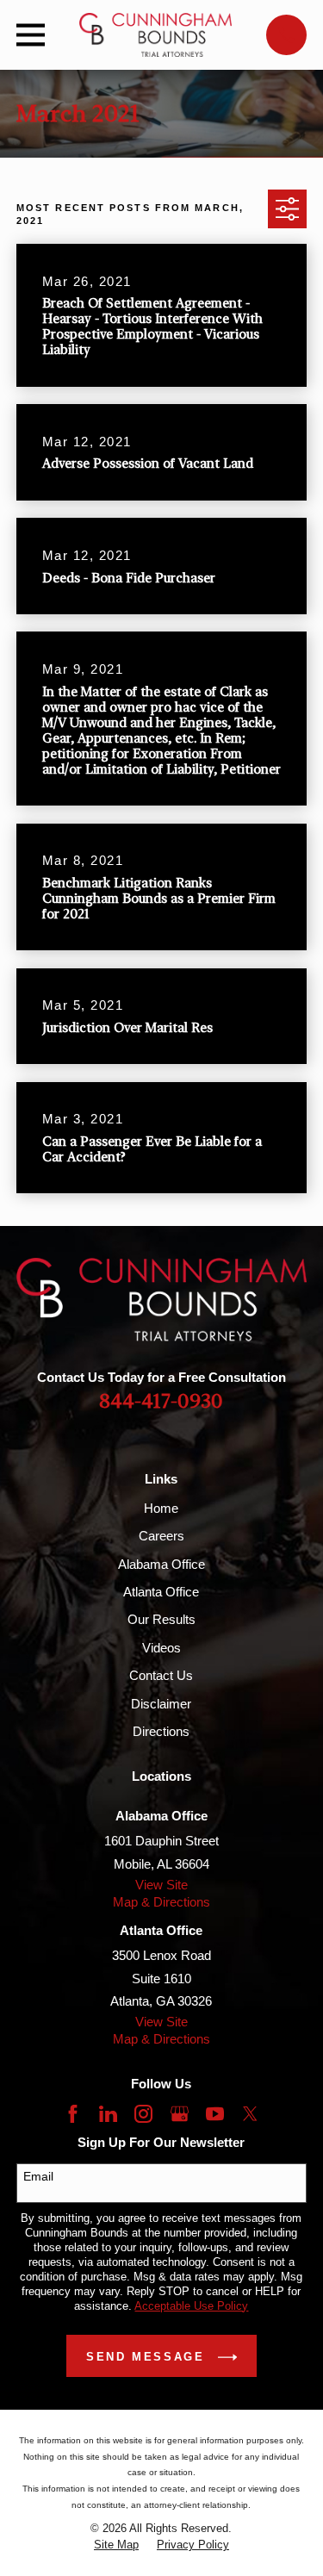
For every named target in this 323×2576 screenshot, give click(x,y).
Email (38, 2176)
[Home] (156, 35)
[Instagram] (143, 2114)
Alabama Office (161, 1564)
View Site (161, 1885)
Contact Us (161, 1675)
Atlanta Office (161, 1592)
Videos (161, 1648)
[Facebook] (73, 2114)
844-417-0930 (161, 1402)
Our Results (161, 1619)
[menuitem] (116, 2545)
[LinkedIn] (108, 2114)
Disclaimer (161, 1704)
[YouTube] (215, 2114)
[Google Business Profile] (180, 2114)
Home (161, 1508)
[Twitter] (250, 2114)
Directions (161, 1731)
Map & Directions (161, 1902)
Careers (161, 1536)
